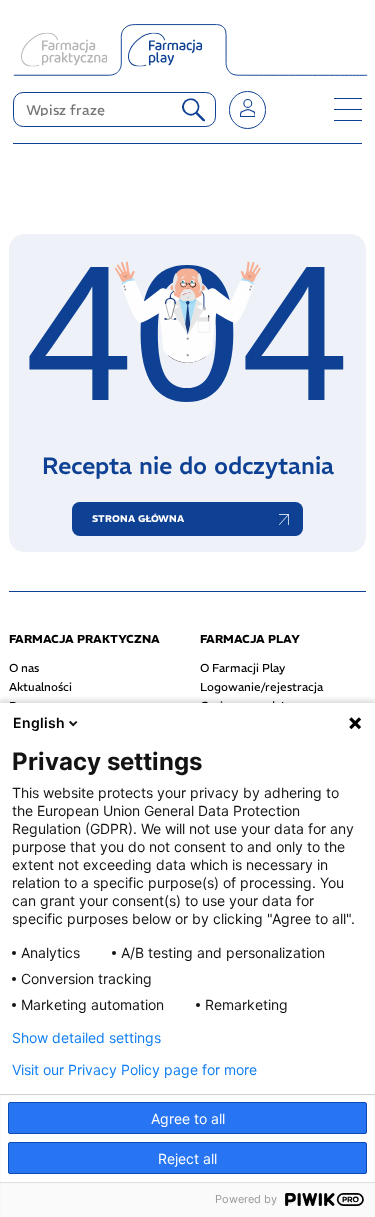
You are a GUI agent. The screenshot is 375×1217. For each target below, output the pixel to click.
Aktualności (40, 687)
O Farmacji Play (242, 668)
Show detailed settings (86, 1038)
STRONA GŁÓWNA (138, 519)
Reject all (187, 1158)
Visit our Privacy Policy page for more (134, 1070)
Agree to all (188, 1118)
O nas (24, 668)
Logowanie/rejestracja (261, 687)
